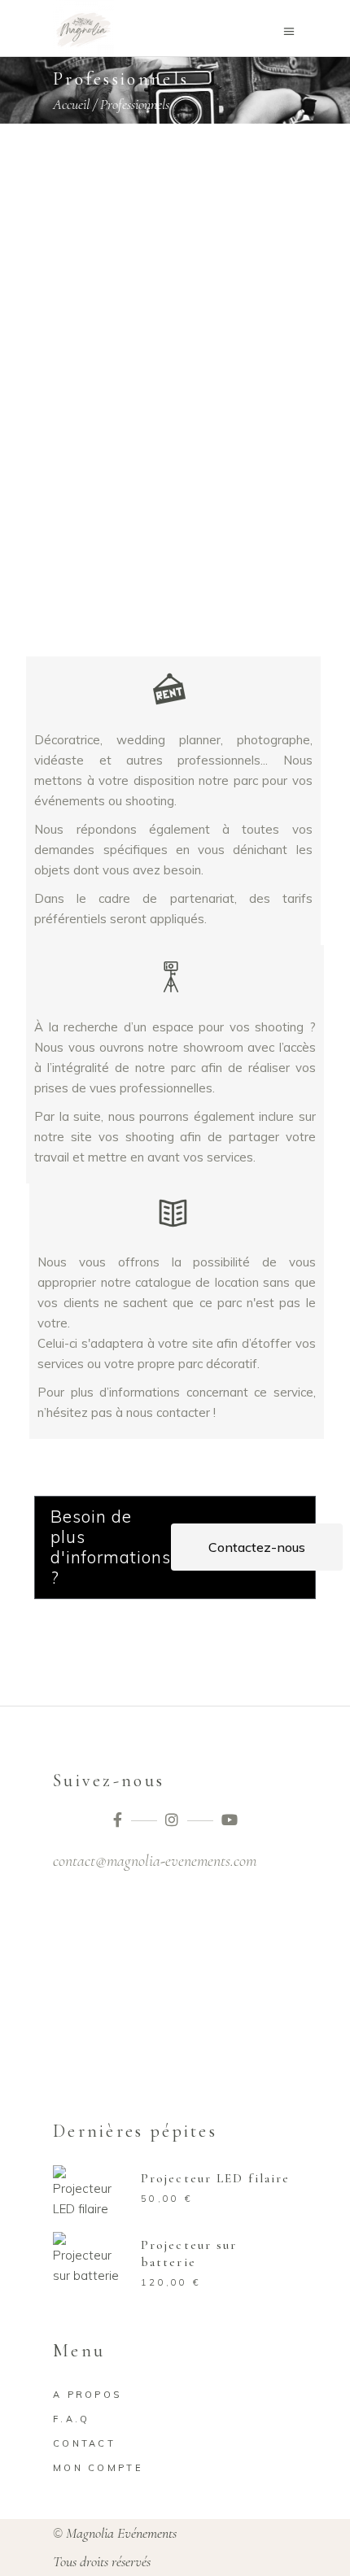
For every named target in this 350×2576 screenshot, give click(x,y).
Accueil (71, 104)
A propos (87, 2395)
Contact (84, 2443)
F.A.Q (72, 2419)
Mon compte (98, 2468)
